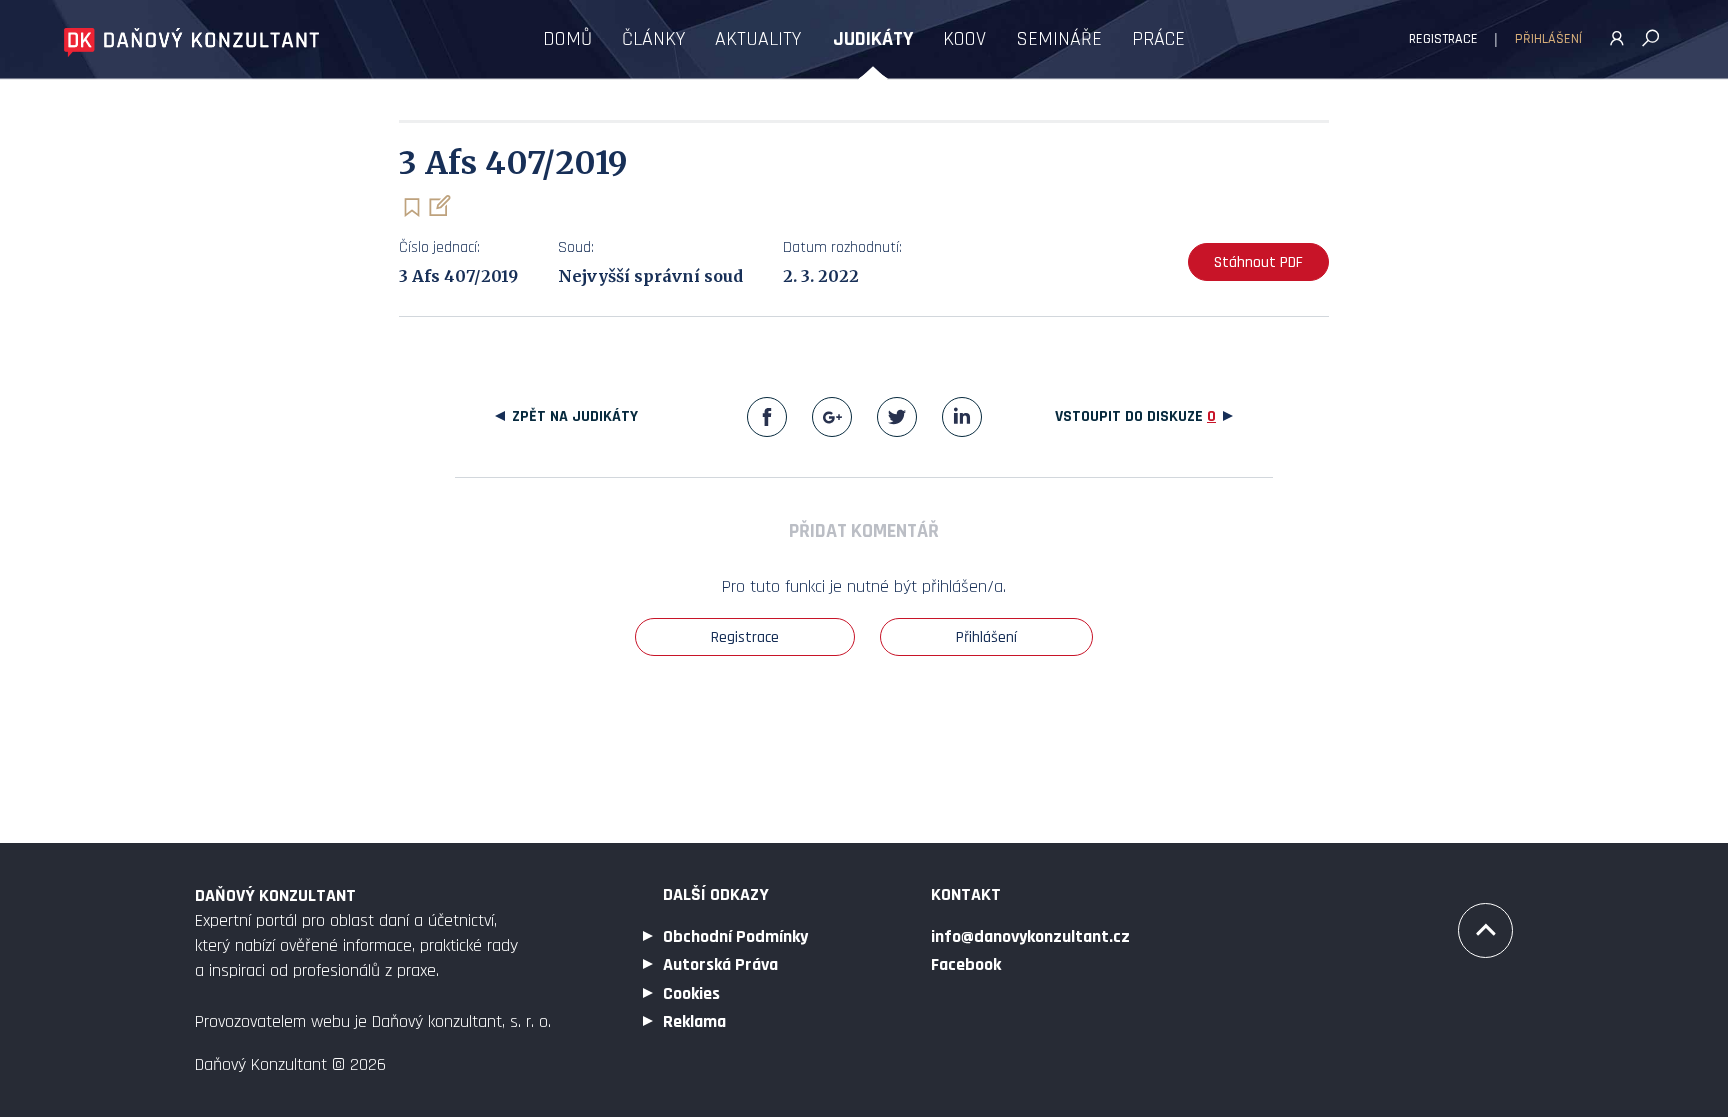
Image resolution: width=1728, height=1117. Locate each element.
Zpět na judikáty (575, 416)
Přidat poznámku (438, 205)
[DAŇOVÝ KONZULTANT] (191, 42)
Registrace (1443, 39)
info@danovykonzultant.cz (1030, 936)
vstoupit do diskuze (1135, 416)
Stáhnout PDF (1258, 262)
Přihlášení (1548, 39)
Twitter (897, 417)
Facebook (767, 417)
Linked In (962, 417)
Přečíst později (411, 207)
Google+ (832, 417)
